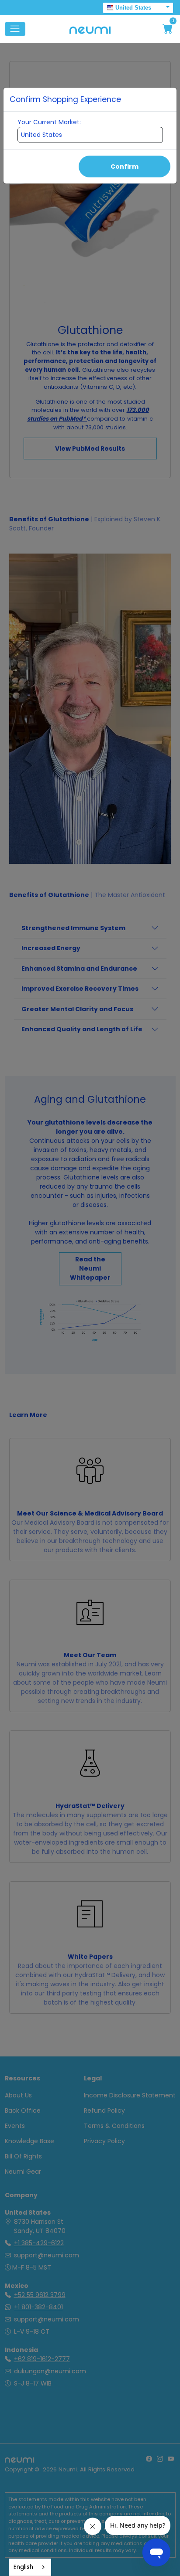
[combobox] (30, 2567)
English (23, 2567)
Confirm (125, 167)
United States (133, 8)
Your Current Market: (49, 122)
